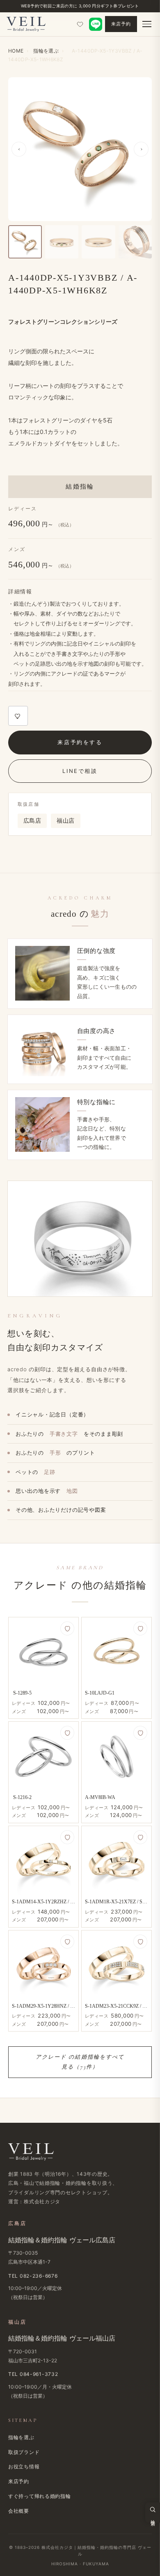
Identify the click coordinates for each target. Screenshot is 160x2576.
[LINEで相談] (96, 24)
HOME (16, 51)
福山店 (65, 821)
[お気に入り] (80, 24)
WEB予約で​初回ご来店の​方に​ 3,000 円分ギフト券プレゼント (80, 6)
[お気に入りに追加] (18, 716)
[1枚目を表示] (25, 242)
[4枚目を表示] (135, 242)
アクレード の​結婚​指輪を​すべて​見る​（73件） (80, 2062)
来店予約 (121, 24)
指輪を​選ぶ (46, 51)
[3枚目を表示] (98, 242)
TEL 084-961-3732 (33, 2374)
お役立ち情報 (24, 2466)
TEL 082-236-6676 (33, 2276)
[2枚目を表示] (62, 242)
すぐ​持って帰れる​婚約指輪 (40, 2496)
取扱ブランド (24, 2452)
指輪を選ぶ (21, 2437)
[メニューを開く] (147, 24)
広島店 (32, 821)
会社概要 (19, 2511)
